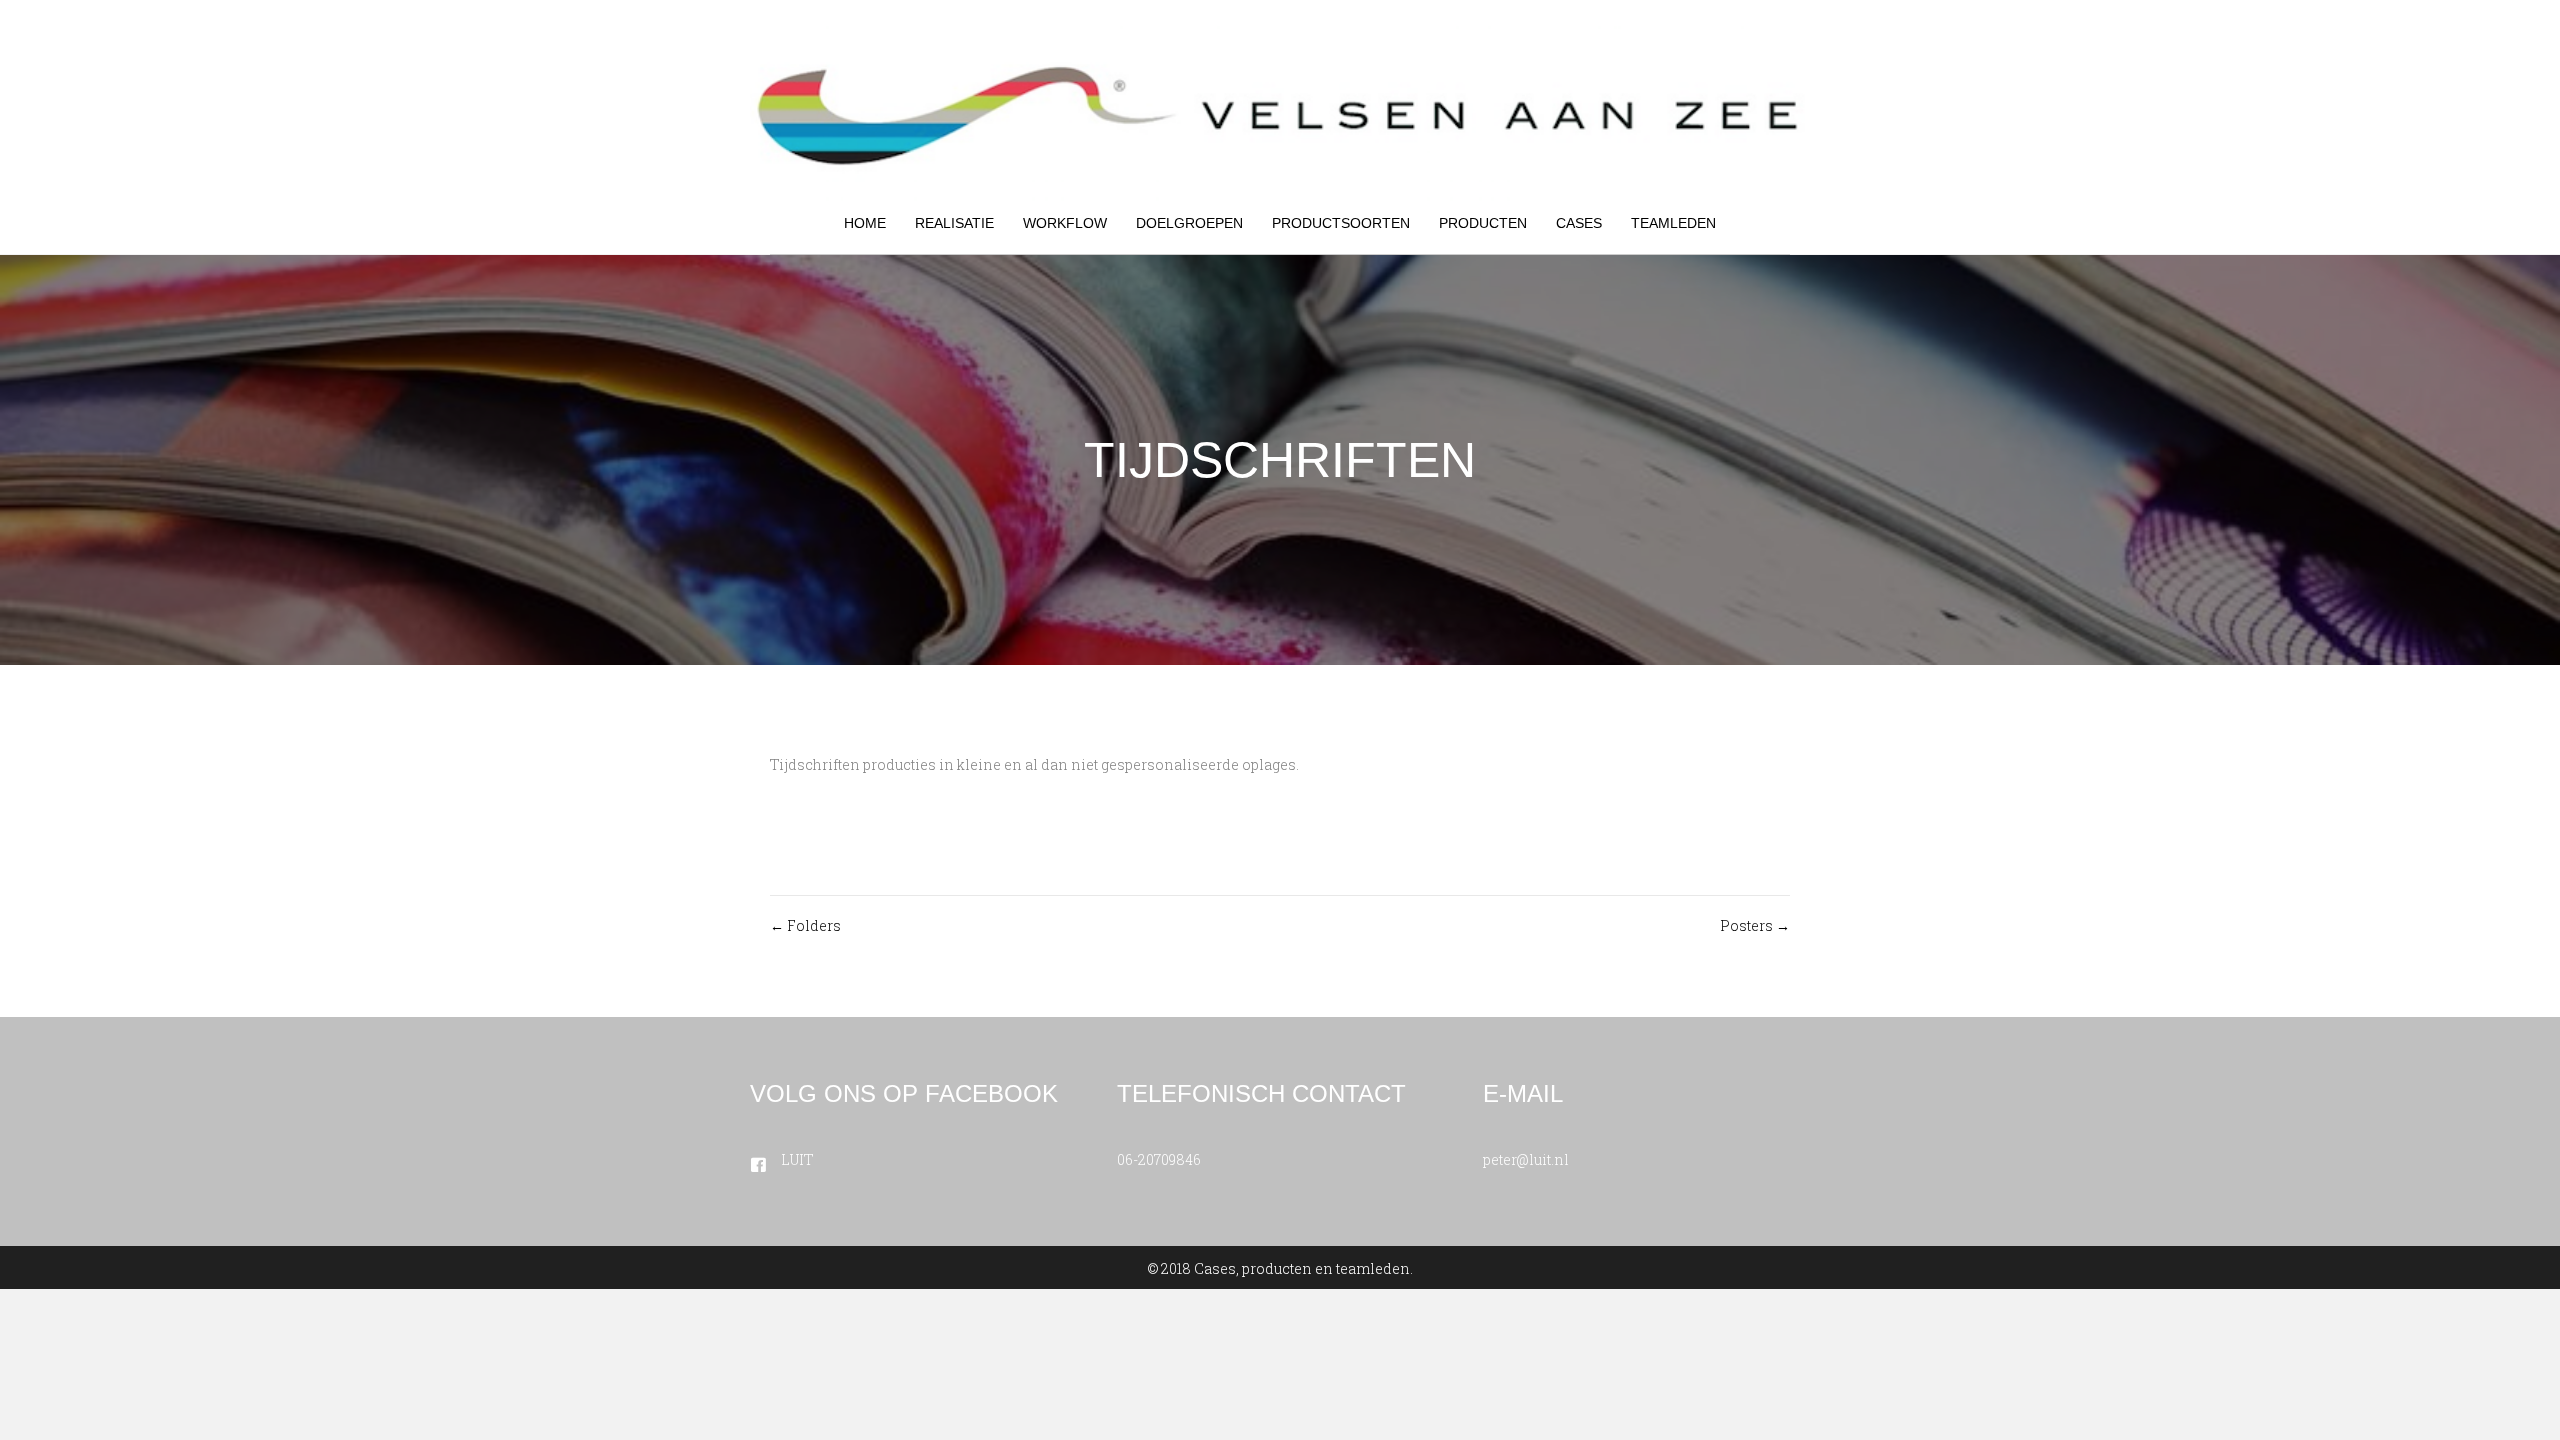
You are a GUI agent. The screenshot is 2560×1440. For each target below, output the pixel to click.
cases (1579, 223)
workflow (1065, 223)
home (865, 223)
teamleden (1673, 223)
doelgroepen (1189, 223)
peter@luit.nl (1526, 1159)
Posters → (1755, 925)
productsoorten (1341, 223)
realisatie (954, 223)
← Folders (805, 925)
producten (1483, 223)
